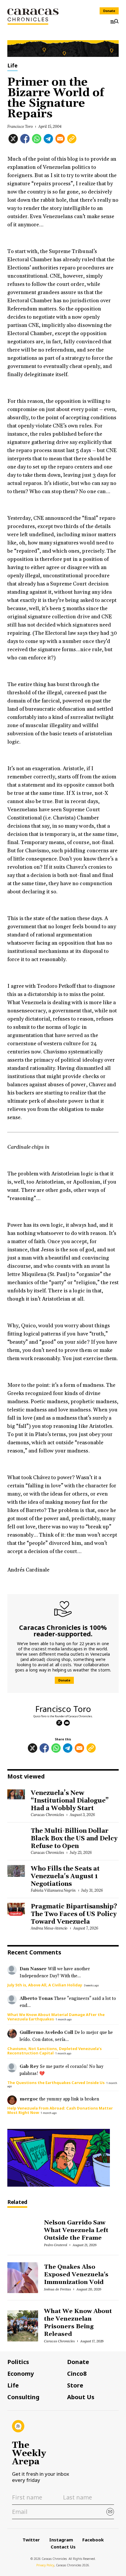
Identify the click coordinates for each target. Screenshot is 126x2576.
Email (67, 1723)
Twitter (31, 2540)
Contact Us (63, 2547)
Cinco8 (77, 2374)
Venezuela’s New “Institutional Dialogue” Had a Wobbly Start (70, 1801)
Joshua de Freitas (57, 2289)
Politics (18, 2362)
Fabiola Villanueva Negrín (53, 1890)
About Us (81, 2397)
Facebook (93, 2540)
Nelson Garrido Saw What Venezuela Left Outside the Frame (76, 2230)
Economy (21, 2374)
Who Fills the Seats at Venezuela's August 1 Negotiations (65, 1876)
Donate (109, 11)
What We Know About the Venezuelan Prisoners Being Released (78, 2323)
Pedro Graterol (56, 2245)
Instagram (61, 2540)
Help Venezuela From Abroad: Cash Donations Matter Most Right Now (60, 2110)
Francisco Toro (20, 127)
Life (12, 66)
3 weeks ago (91, 1985)
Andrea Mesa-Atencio (49, 1928)
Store (75, 2385)
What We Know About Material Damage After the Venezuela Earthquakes (56, 2017)
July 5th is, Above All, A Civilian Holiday (45, 1985)
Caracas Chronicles (47, 1815)
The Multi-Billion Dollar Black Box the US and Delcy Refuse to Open (74, 1839)
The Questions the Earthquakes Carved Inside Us (56, 2083)
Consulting (23, 2397)
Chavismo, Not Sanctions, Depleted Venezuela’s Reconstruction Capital (55, 2051)
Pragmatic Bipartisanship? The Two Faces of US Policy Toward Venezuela (74, 1914)
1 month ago (64, 2019)
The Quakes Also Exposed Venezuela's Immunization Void (76, 2275)
